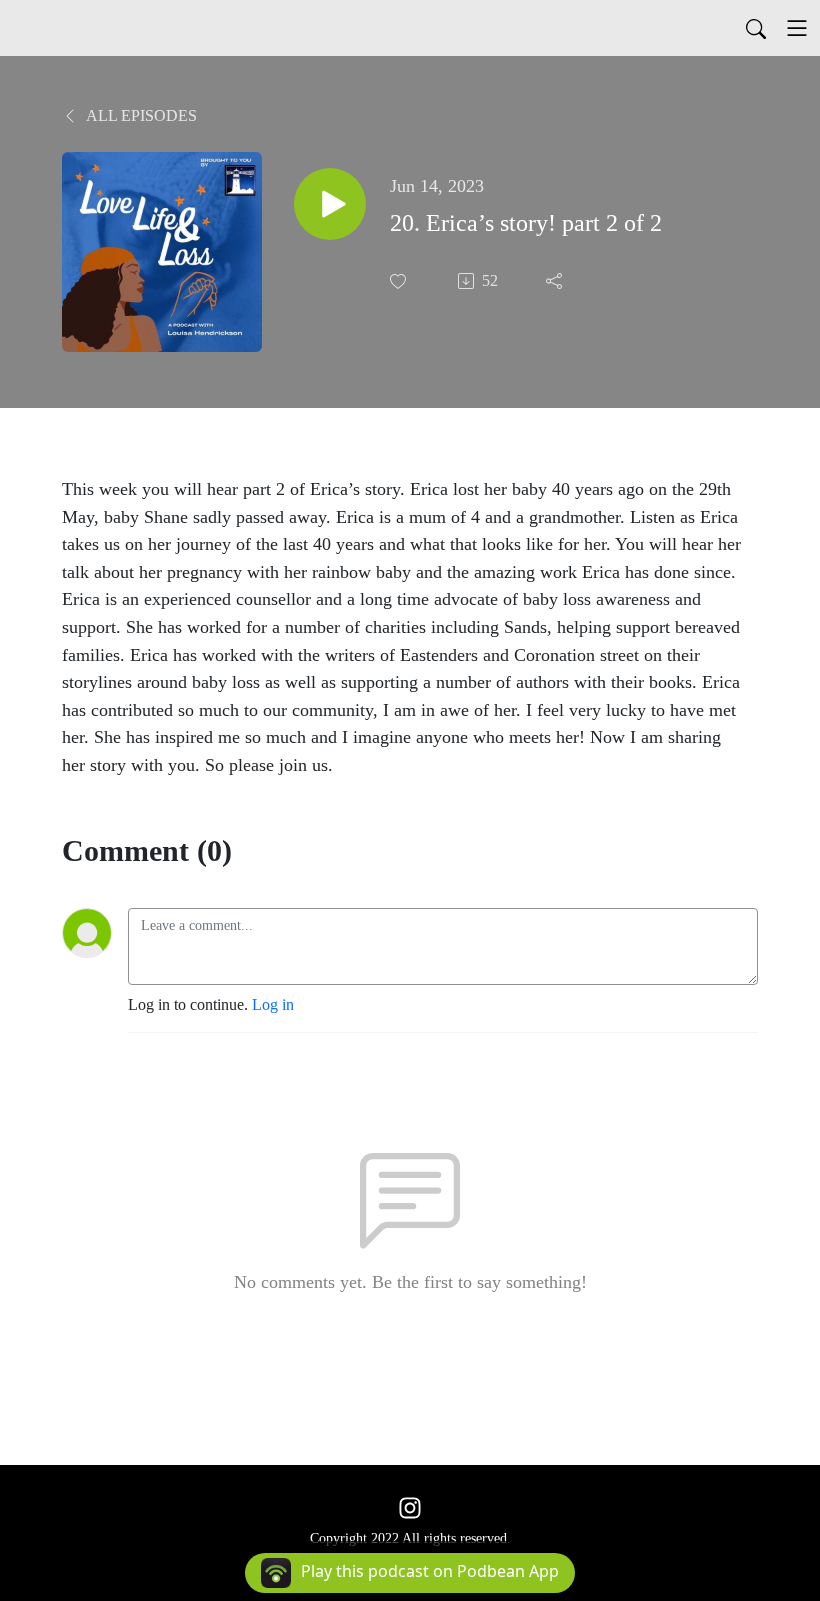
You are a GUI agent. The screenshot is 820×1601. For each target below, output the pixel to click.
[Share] (556, 281)
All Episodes (140, 115)
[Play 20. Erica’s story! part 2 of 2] (330, 204)
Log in (273, 1004)
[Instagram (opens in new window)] (410, 1506)
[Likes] (400, 281)
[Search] (756, 28)
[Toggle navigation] (797, 28)
